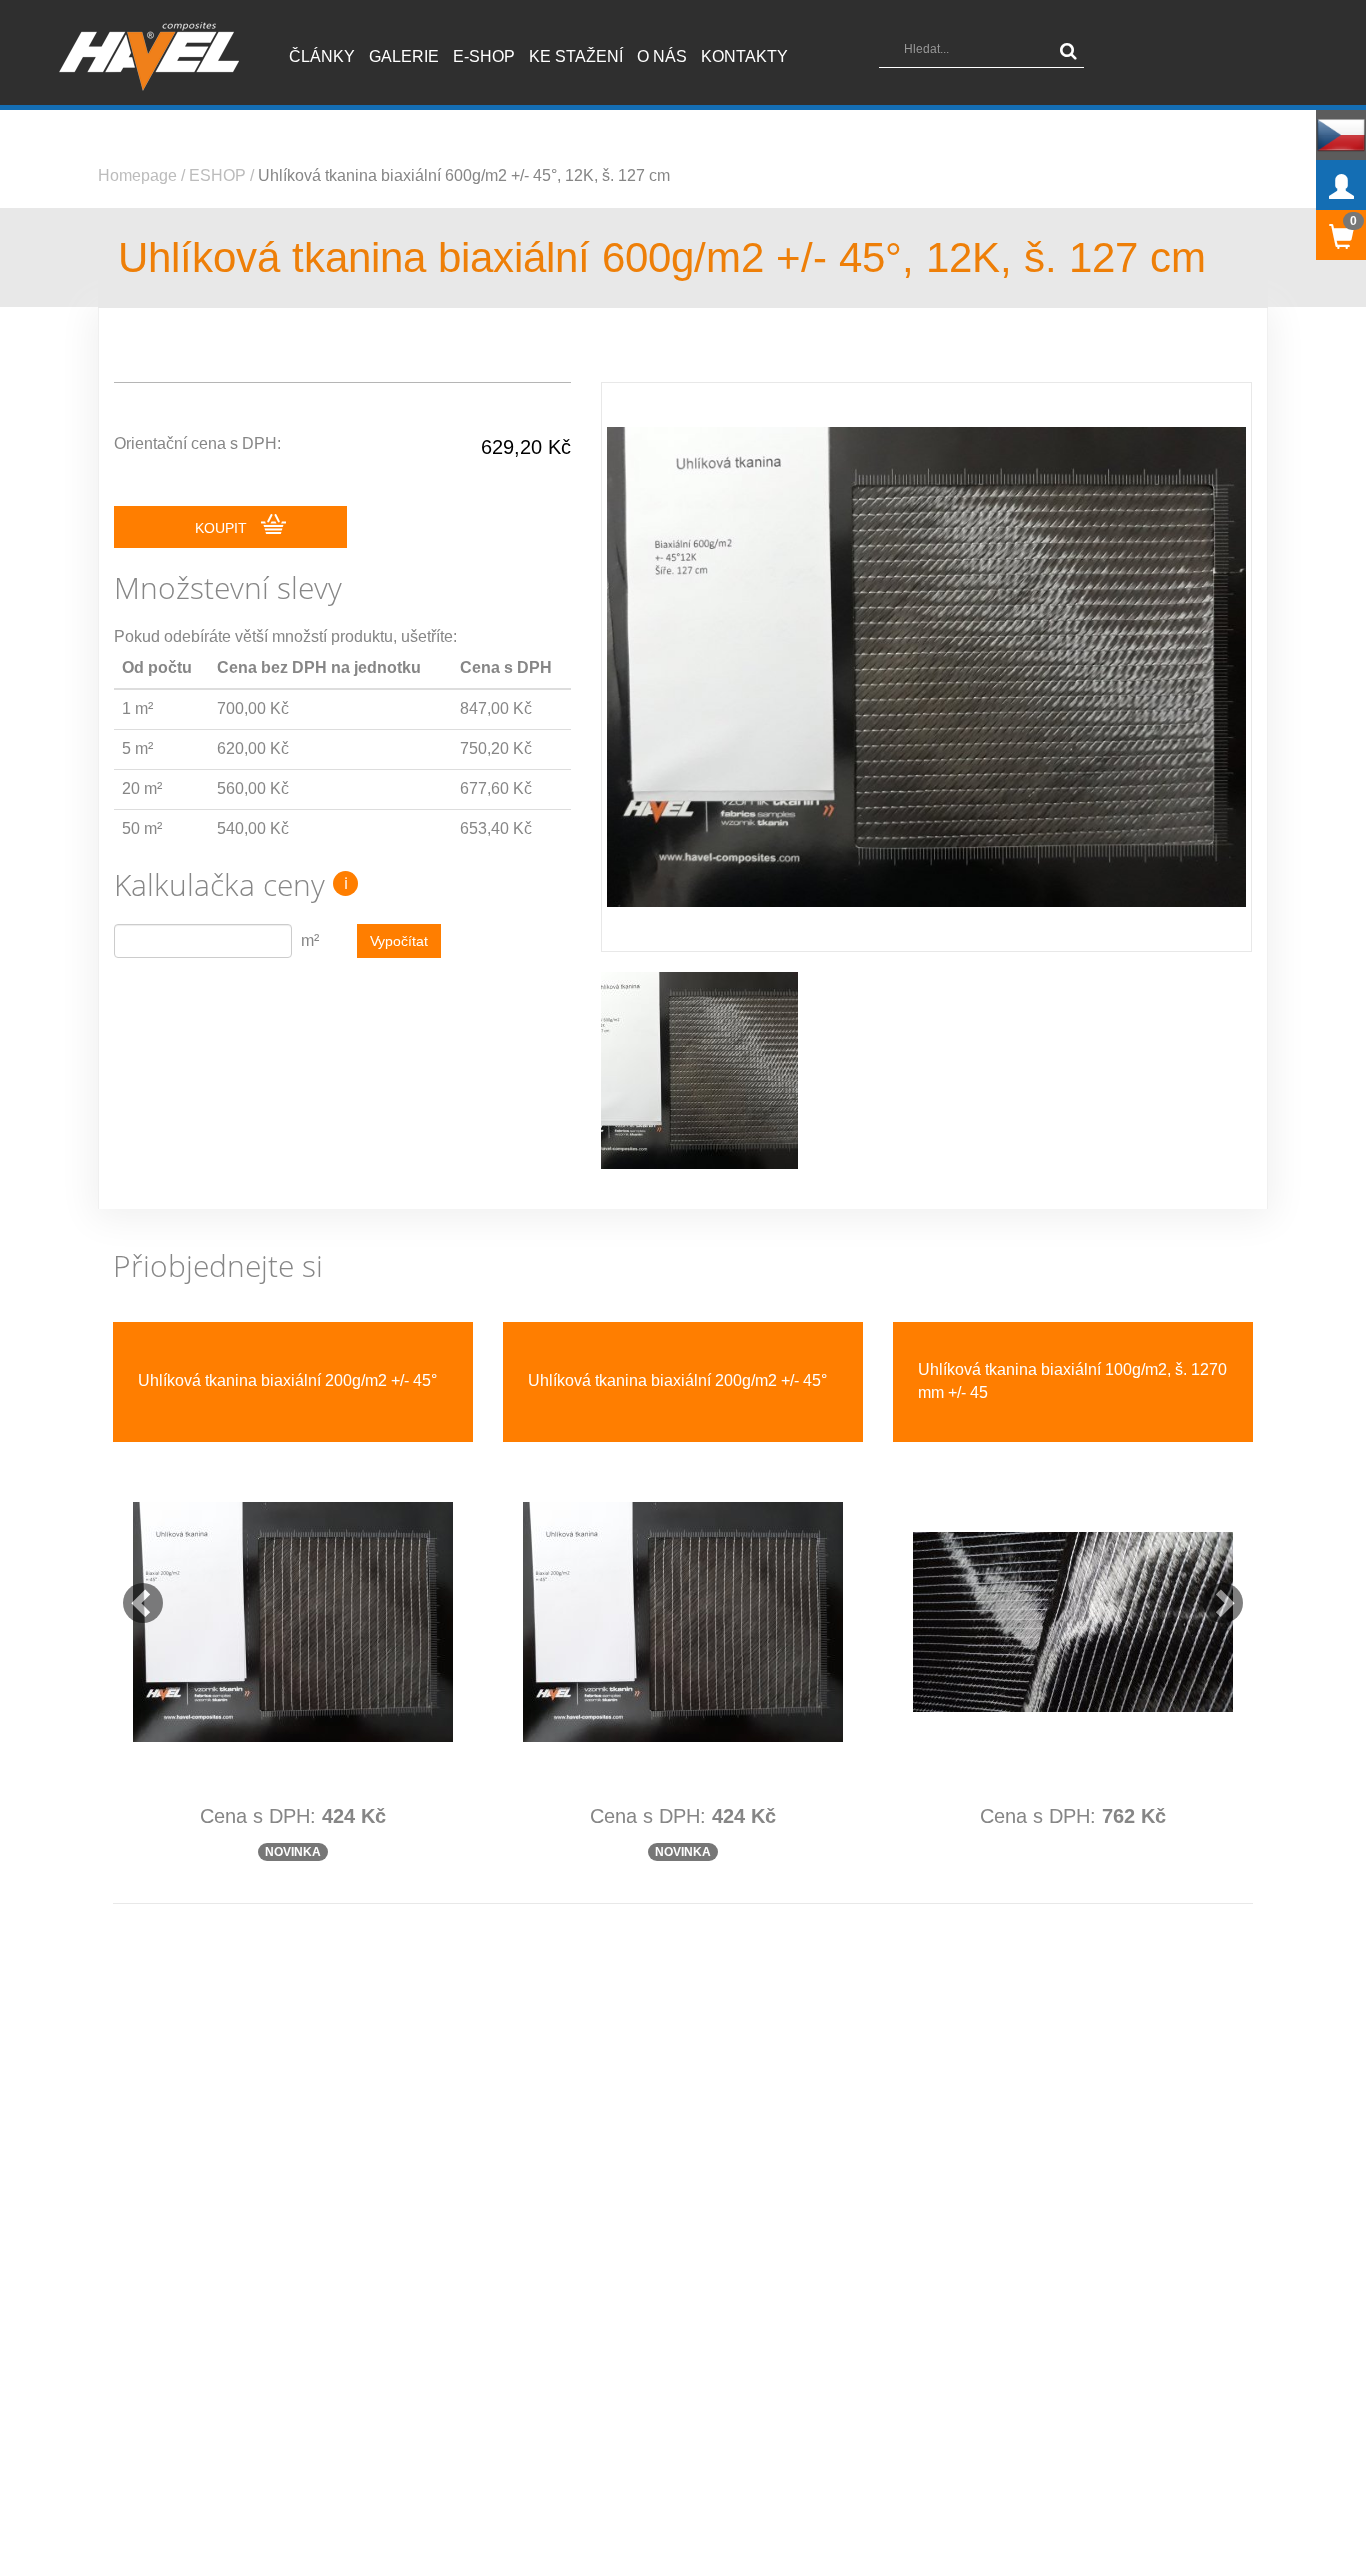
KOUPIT (223, 528)
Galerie (404, 56)
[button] (133, 1582)
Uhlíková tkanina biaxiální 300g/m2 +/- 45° (677, 1380)
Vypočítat (399, 941)
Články (322, 56)
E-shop (484, 56)
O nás (662, 56)
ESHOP (217, 175)
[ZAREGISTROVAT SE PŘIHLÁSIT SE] (1341, 185)
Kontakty (744, 56)
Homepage (137, 175)
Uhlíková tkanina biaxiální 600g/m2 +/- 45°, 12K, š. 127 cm (464, 175)
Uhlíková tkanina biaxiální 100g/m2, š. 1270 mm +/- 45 (292, 1381)
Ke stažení (576, 56)
